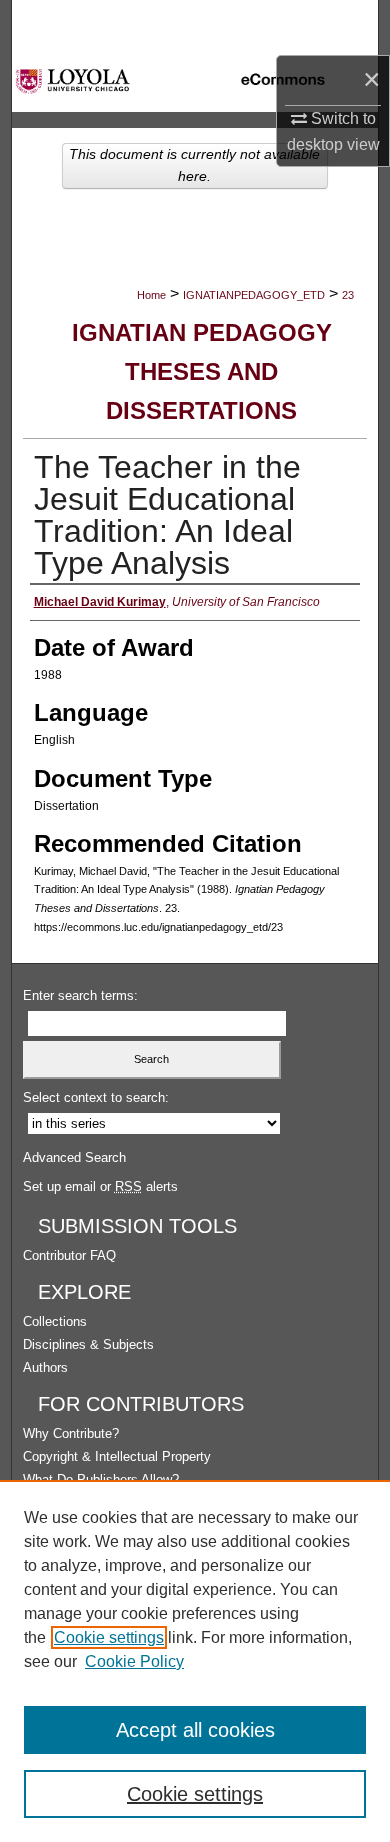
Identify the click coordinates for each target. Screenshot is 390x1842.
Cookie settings (109, 1637)
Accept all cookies (195, 1730)
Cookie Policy (134, 1661)
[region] (195, 1661)
